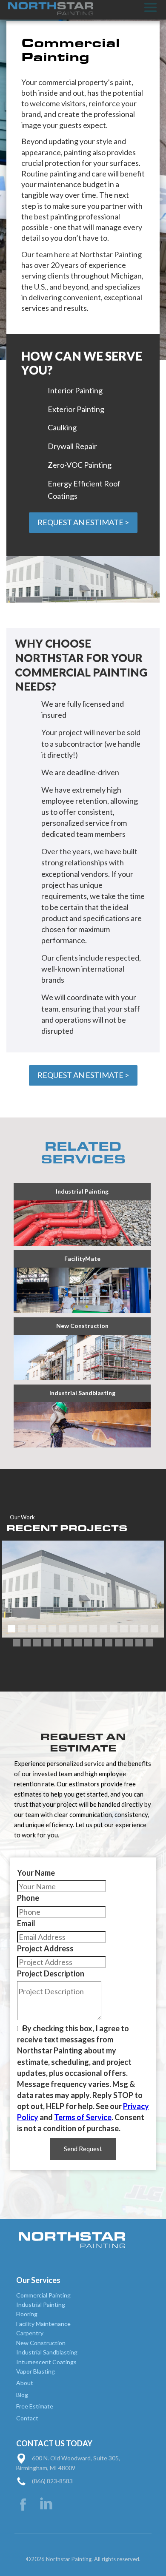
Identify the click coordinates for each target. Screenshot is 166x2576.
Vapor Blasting (36, 2371)
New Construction (41, 2343)
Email (26, 1923)
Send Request (83, 2149)
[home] (47, 9)
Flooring (27, 2314)
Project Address (45, 1948)
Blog (22, 2395)
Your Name (36, 1873)
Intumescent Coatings (46, 2362)
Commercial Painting (43, 2295)
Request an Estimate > (83, 522)
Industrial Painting (41, 2304)
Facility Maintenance (43, 2324)
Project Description (51, 1973)
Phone (28, 1898)
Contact (27, 2418)
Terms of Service (83, 2117)
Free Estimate (35, 2406)
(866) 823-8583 (52, 2481)
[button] (150, 7)
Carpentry (30, 2333)
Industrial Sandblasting (47, 2352)
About (25, 2383)
